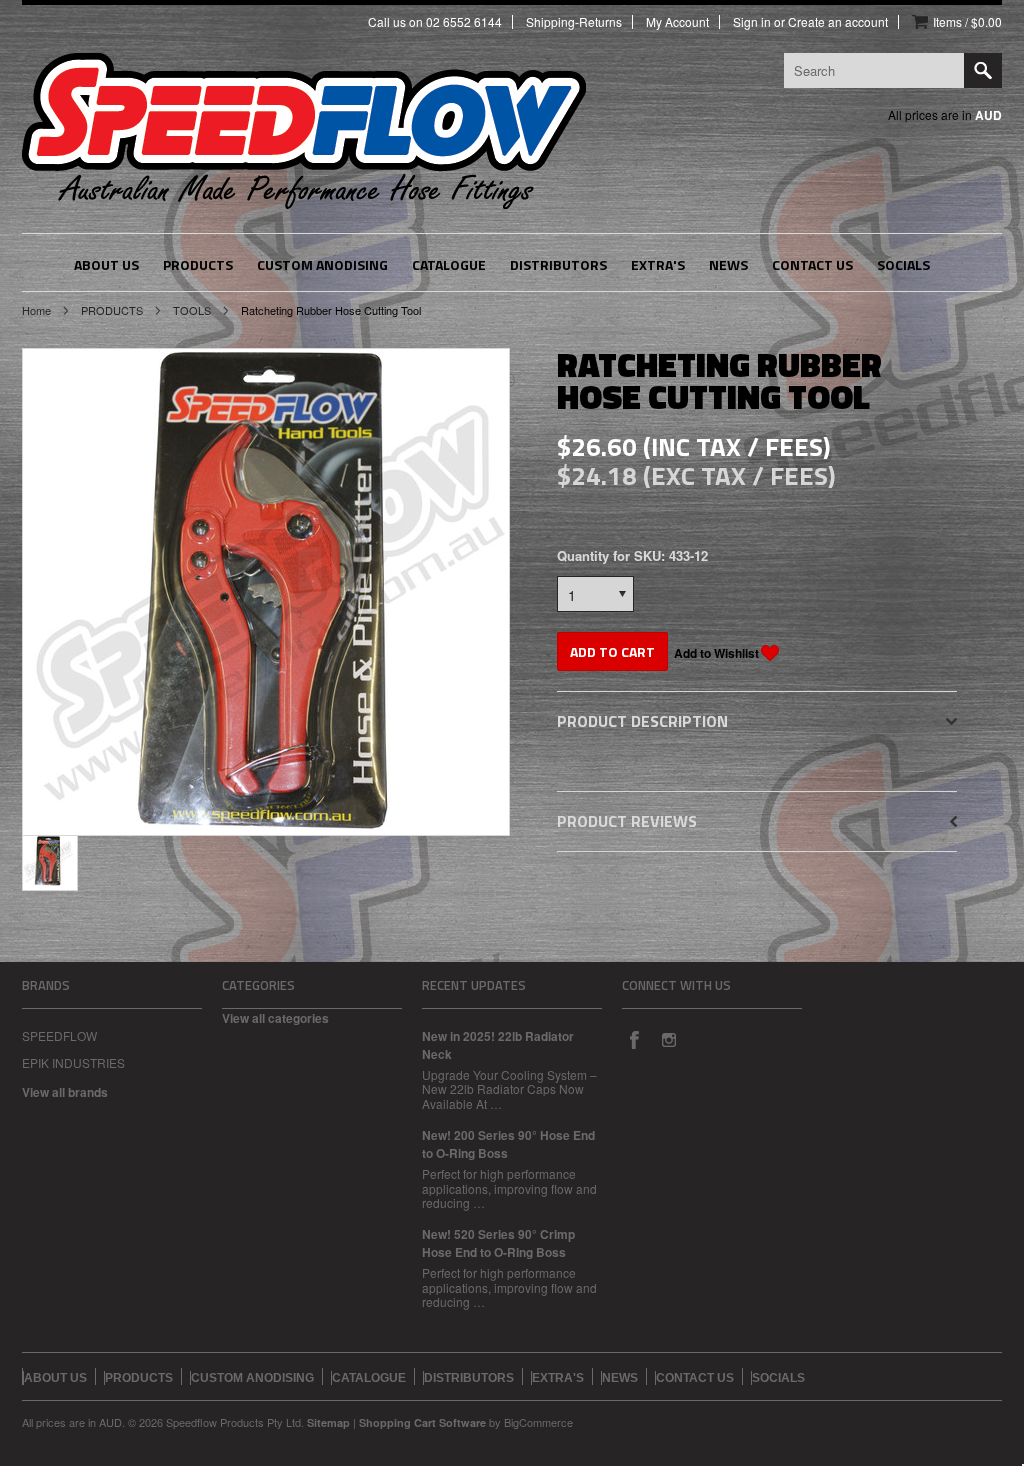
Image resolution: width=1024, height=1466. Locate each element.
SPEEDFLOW (59, 1035)
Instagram (668, 1039)
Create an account (838, 22)
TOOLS (192, 310)
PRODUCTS (112, 310)
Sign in (752, 22)
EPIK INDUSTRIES (73, 1062)
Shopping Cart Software (422, 1422)
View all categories (275, 1018)
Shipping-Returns (574, 22)
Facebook (634, 1039)
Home (36, 310)
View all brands (65, 1092)
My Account (677, 22)
